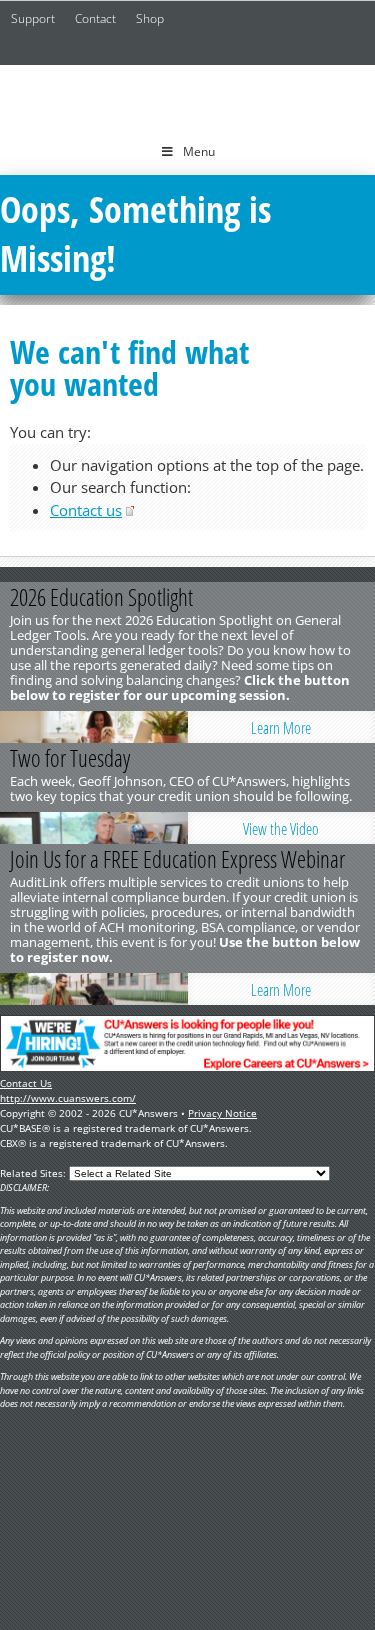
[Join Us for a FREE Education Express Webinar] (94, 989)
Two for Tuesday (70, 758)
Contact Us (26, 1083)
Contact (95, 18)
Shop (150, 18)
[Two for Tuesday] (94, 828)
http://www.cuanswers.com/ (68, 1098)
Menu (199, 151)
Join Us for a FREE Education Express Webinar (177, 859)
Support (33, 18)
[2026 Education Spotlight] (94, 727)
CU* (188, 97)
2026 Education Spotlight (101, 597)
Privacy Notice (222, 1113)
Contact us (86, 510)
